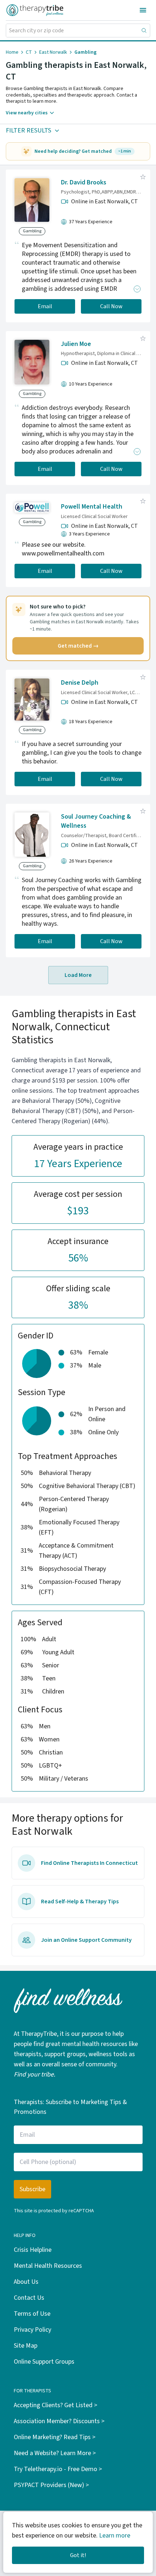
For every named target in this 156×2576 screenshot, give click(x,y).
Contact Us (29, 2298)
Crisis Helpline (33, 2250)
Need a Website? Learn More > (55, 2453)
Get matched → (78, 646)
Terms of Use (32, 2314)
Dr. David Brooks (84, 182)
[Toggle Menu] (143, 10)
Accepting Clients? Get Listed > (56, 2405)
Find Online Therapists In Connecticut (89, 1863)
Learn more (115, 2536)
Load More (78, 975)
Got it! (78, 2555)
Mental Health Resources (48, 2266)
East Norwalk (53, 52)
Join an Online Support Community (86, 1940)
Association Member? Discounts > (59, 2421)
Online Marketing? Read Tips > (55, 2437)
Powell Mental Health (92, 507)
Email (45, 306)
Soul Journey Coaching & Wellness (96, 821)
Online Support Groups (44, 2362)
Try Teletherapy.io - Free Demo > (58, 2469)
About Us (26, 2282)
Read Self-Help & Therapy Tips (80, 1902)
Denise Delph (80, 683)
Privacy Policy (32, 2330)
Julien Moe (76, 344)
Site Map (26, 2346)
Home (12, 52)
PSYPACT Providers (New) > (51, 2485)
